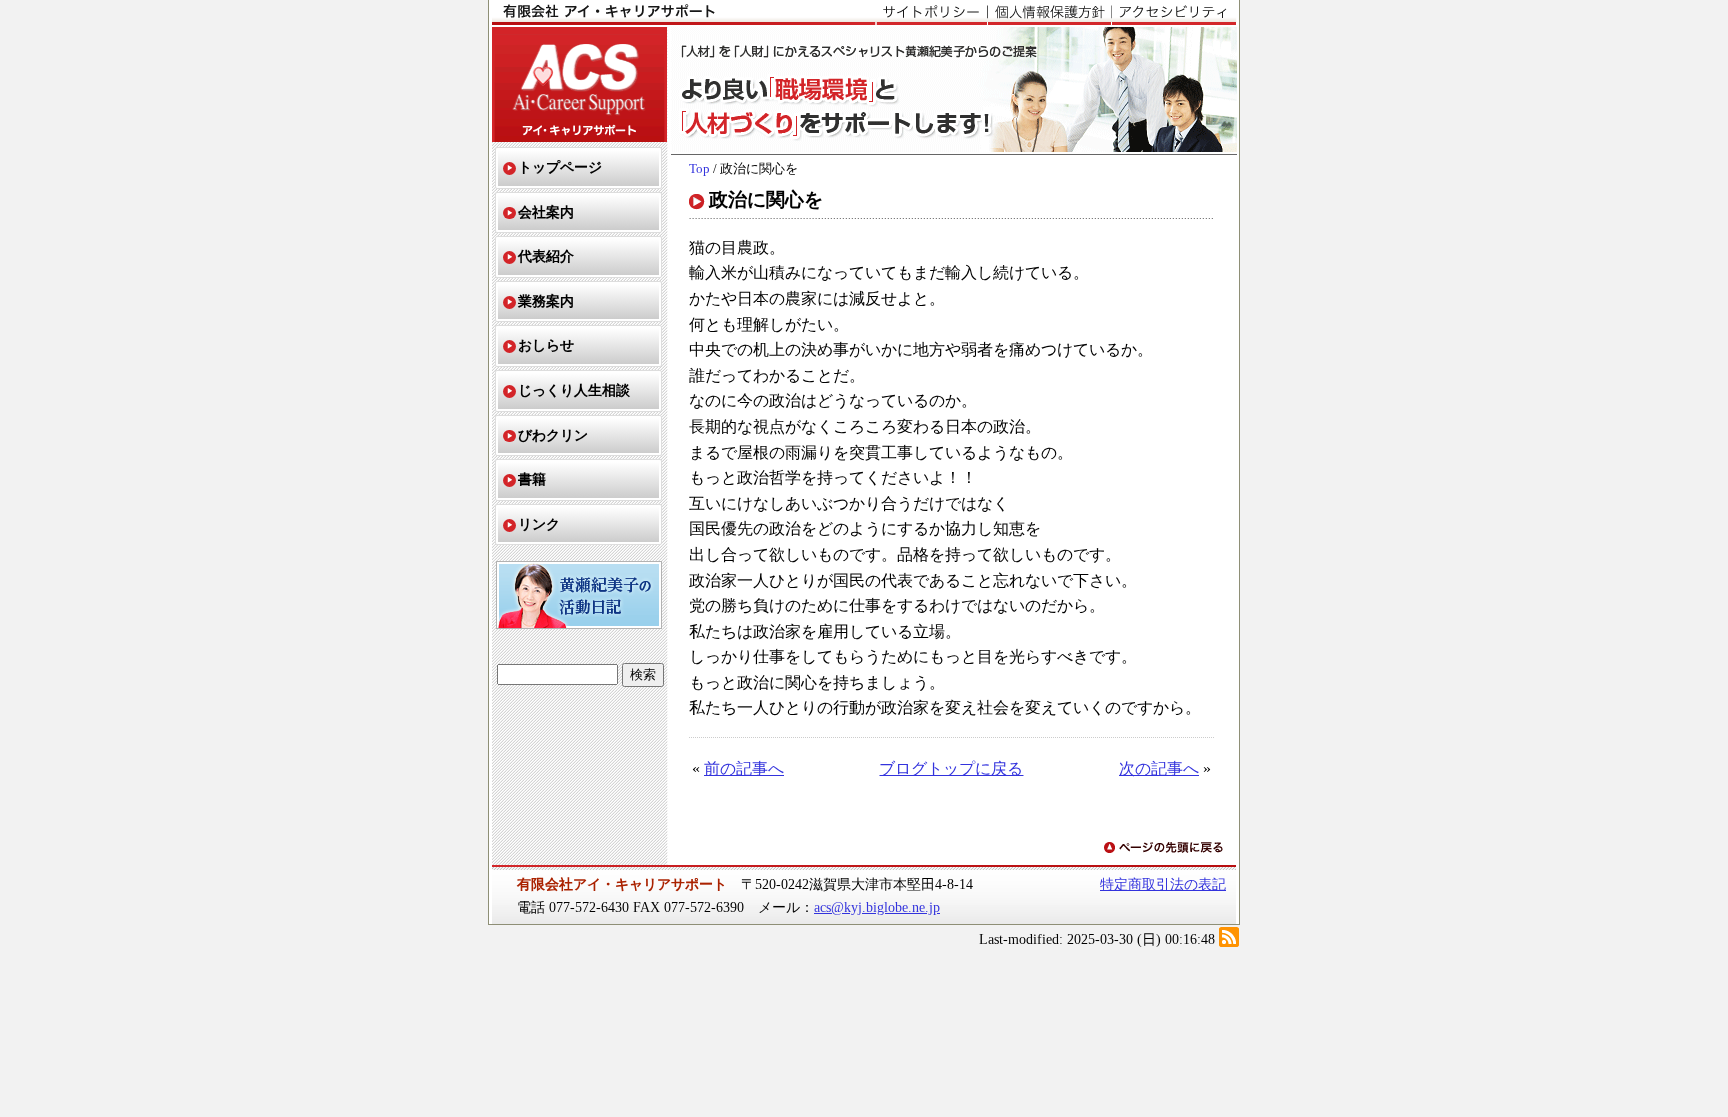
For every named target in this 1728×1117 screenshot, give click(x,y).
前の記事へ (744, 768)
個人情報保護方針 (1049, 13)
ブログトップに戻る (951, 768)
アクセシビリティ (1173, 13)
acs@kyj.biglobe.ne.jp (877, 907)
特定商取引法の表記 (1163, 884)
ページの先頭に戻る (1165, 848)
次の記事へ (1159, 768)
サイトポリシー (931, 13)
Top (699, 169)
